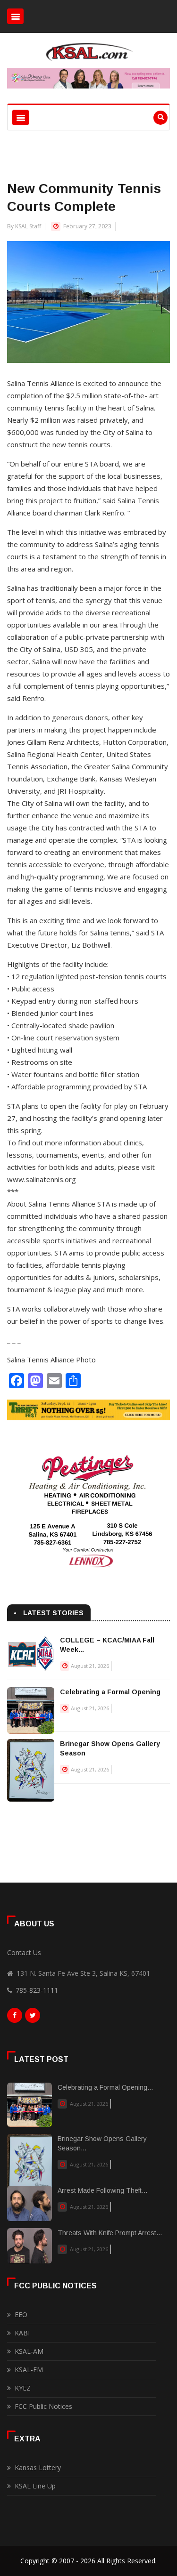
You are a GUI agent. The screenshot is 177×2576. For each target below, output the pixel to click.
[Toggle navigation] (15, 16)
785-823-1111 (37, 1990)
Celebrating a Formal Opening (110, 1692)
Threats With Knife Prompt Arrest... (110, 2233)
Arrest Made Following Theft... (102, 2190)
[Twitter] (33, 2018)
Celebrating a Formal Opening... (105, 2087)
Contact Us (24, 1952)
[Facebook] (15, 2018)
